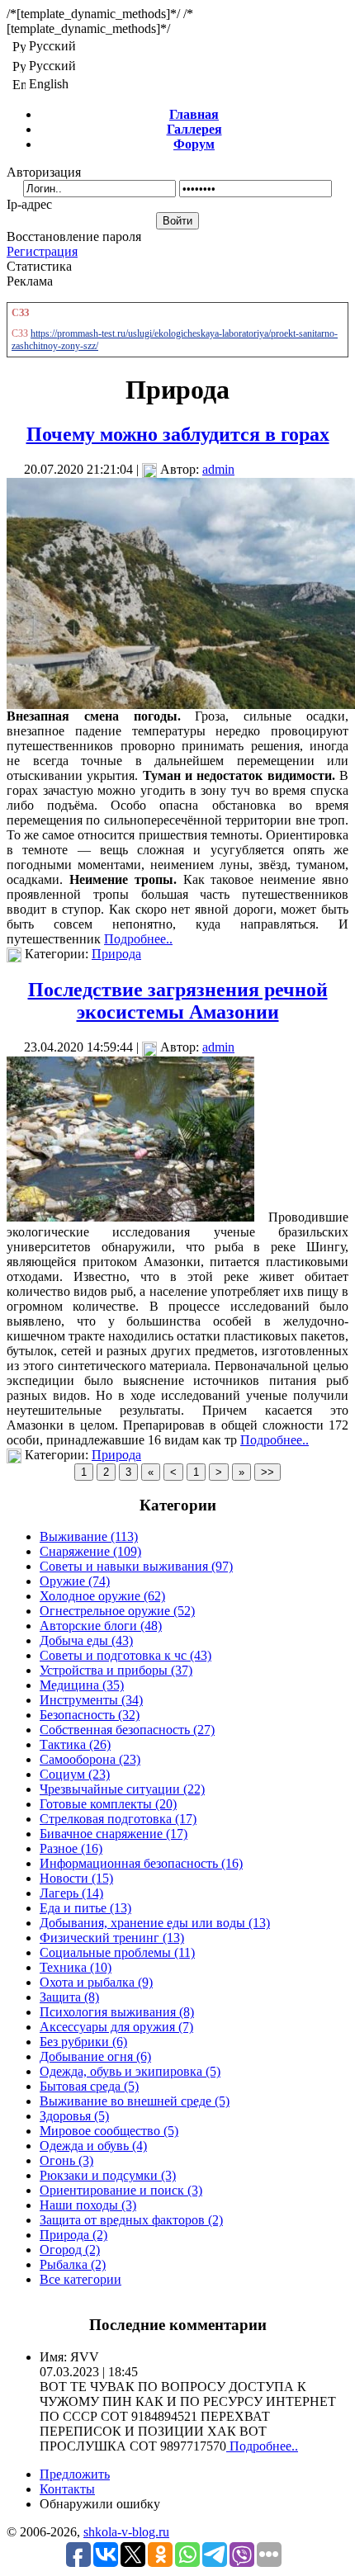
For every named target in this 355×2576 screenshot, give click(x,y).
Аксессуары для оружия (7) (116, 2027)
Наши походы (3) (88, 2205)
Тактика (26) (75, 1744)
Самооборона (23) (90, 1759)
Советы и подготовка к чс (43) (125, 1655)
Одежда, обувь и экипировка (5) (130, 2071)
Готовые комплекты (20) (108, 1804)
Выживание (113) (89, 1536)
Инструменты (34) (91, 1700)
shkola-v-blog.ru (126, 2532)
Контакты (67, 2489)
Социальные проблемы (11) (117, 1952)
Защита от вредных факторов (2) (131, 2220)
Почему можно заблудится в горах (178, 434)
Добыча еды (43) (86, 1640)
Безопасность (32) (90, 1715)
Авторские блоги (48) (101, 1626)
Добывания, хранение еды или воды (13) (155, 1923)
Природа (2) (73, 2235)
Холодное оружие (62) (102, 1596)
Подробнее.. (138, 939)
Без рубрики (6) (83, 2042)
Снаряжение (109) (90, 1551)
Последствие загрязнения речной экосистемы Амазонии (178, 1001)
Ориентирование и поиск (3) (121, 2190)
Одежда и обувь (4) (93, 2146)
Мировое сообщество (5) (109, 2131)
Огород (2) (70, 2250)
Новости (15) (76, 1878)
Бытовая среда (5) (89, 2086)
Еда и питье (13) (85, 1908)
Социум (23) (75, 1774)
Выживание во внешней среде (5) (135, 2101)
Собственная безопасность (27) (127, 1730)
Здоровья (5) (74, 2116)
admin (218, 469)
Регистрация (42, 251)
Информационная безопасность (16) (141, 1863)
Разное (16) (71, 1848)
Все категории (80, 2279)
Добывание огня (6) (95, 2056)
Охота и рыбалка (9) (96, 1982)
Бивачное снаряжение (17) (114, 1834)
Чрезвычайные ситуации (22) (122, 1789)
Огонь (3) (66, 2160)
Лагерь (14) (71, 1893)
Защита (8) (69, 1997)
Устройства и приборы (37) (116, 1670)
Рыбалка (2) (73, 2264)
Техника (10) (76, 1967)
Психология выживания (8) (117, 2012)
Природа (116, 954)
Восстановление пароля (74, 236)
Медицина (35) (82, 1685)
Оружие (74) (75, 1581)
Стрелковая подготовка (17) (118, 1819)
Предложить (75, 2474)
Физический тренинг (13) (112, 1938)
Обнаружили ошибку (100, 2504)
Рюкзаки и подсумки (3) (108, 2175)
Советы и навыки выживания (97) (136, 1566)
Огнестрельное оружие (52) (117, 1611)
